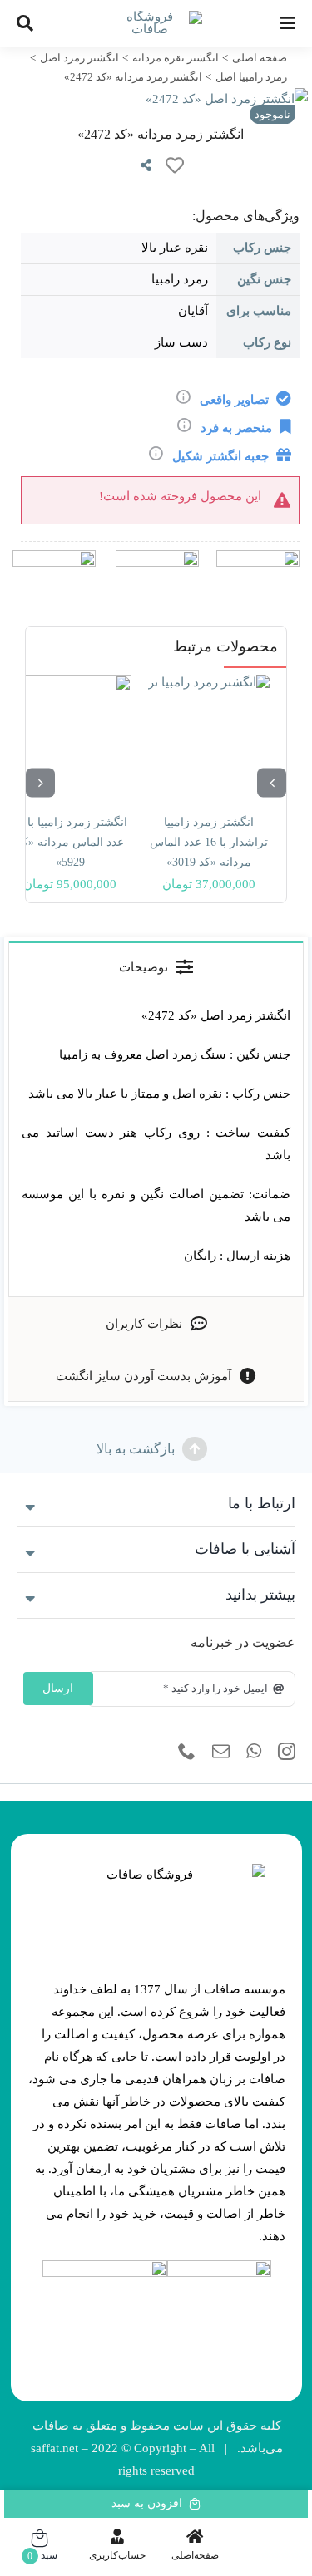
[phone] (187, 1752)
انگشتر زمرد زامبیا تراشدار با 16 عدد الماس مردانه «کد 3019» (209, 842)
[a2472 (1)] (156, 99)
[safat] (156, 17)
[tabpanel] (156, 1145)
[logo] (219, 2266)
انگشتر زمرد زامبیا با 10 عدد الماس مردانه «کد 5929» (70, 842)
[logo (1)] (105, 2266)
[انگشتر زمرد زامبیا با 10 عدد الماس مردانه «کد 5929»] (70, 736)
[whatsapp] (254, 1752)
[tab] (156, 966)
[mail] (221, 1752)
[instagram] (287, 1752)
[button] (156, 1504)
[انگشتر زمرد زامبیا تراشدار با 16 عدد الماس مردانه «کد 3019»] (209, 736)
